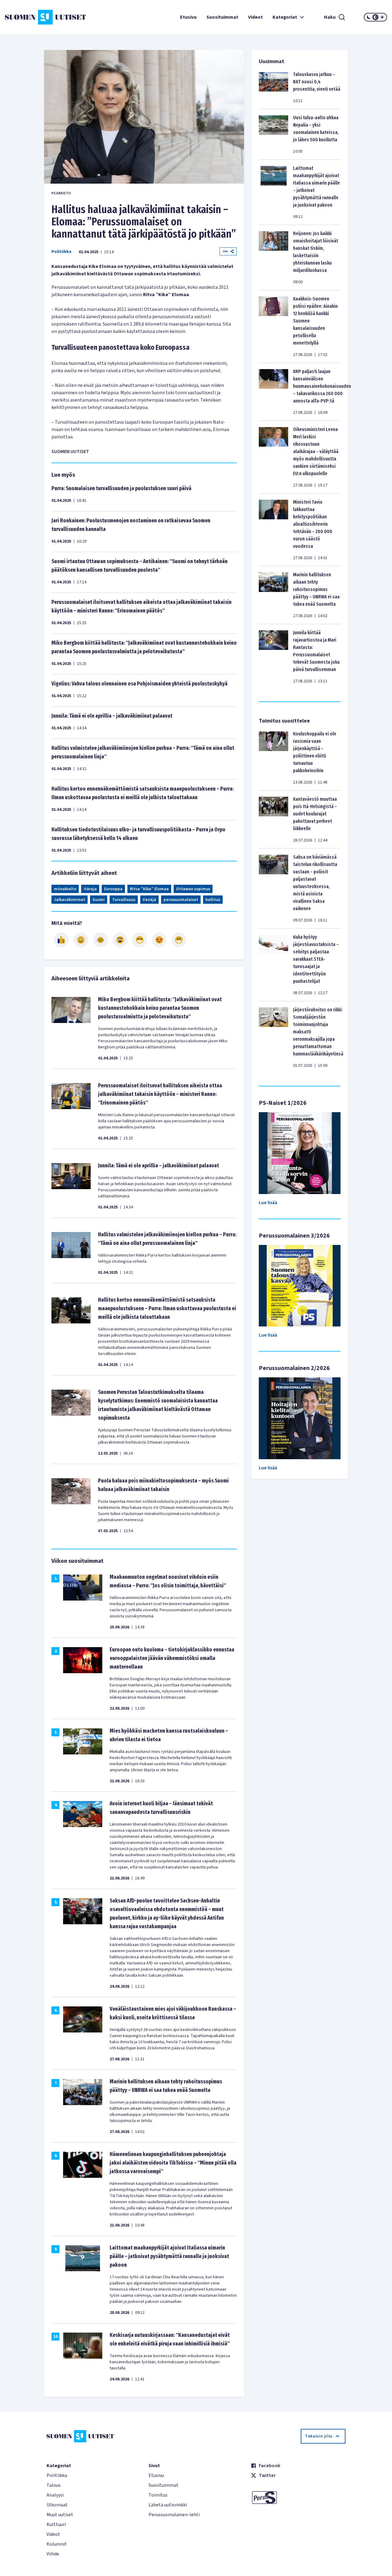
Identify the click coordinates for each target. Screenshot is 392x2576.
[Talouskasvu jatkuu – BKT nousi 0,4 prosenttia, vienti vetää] (273, 87)
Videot (255, 17)
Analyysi (55, 2495)
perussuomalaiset (181, 900)
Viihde (53, 2554)
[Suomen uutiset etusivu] (37, 17)
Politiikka (61, 252)
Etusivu (188, 17)
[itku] (100, 940)
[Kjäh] (179, 940)
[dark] (369, 17)
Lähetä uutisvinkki (168, 2505)
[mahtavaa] (140, 940)
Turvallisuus (124, 900)
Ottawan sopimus (193, 889)
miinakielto (65, 889)
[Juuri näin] (61, 940)
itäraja (90, 889)
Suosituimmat (222, 17)
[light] (382, 17)
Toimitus (158, 2495)
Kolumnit (57, 2544)
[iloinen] (81, 940)
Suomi (99, 900)
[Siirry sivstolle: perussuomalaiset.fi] (298, 2498)
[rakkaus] (159, 940)
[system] (375, 17)
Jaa (225, 251)
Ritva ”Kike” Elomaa (149, 889)
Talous (54, 2485)
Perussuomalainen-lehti (174, 2515)
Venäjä (149, 900)
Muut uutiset (60, 2515)
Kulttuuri (56, 2524)
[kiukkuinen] (120, 940)
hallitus (213, 900)
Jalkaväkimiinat (70, 900)
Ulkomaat (57, 2505)
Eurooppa (113, 889)
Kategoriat (285, 17)
